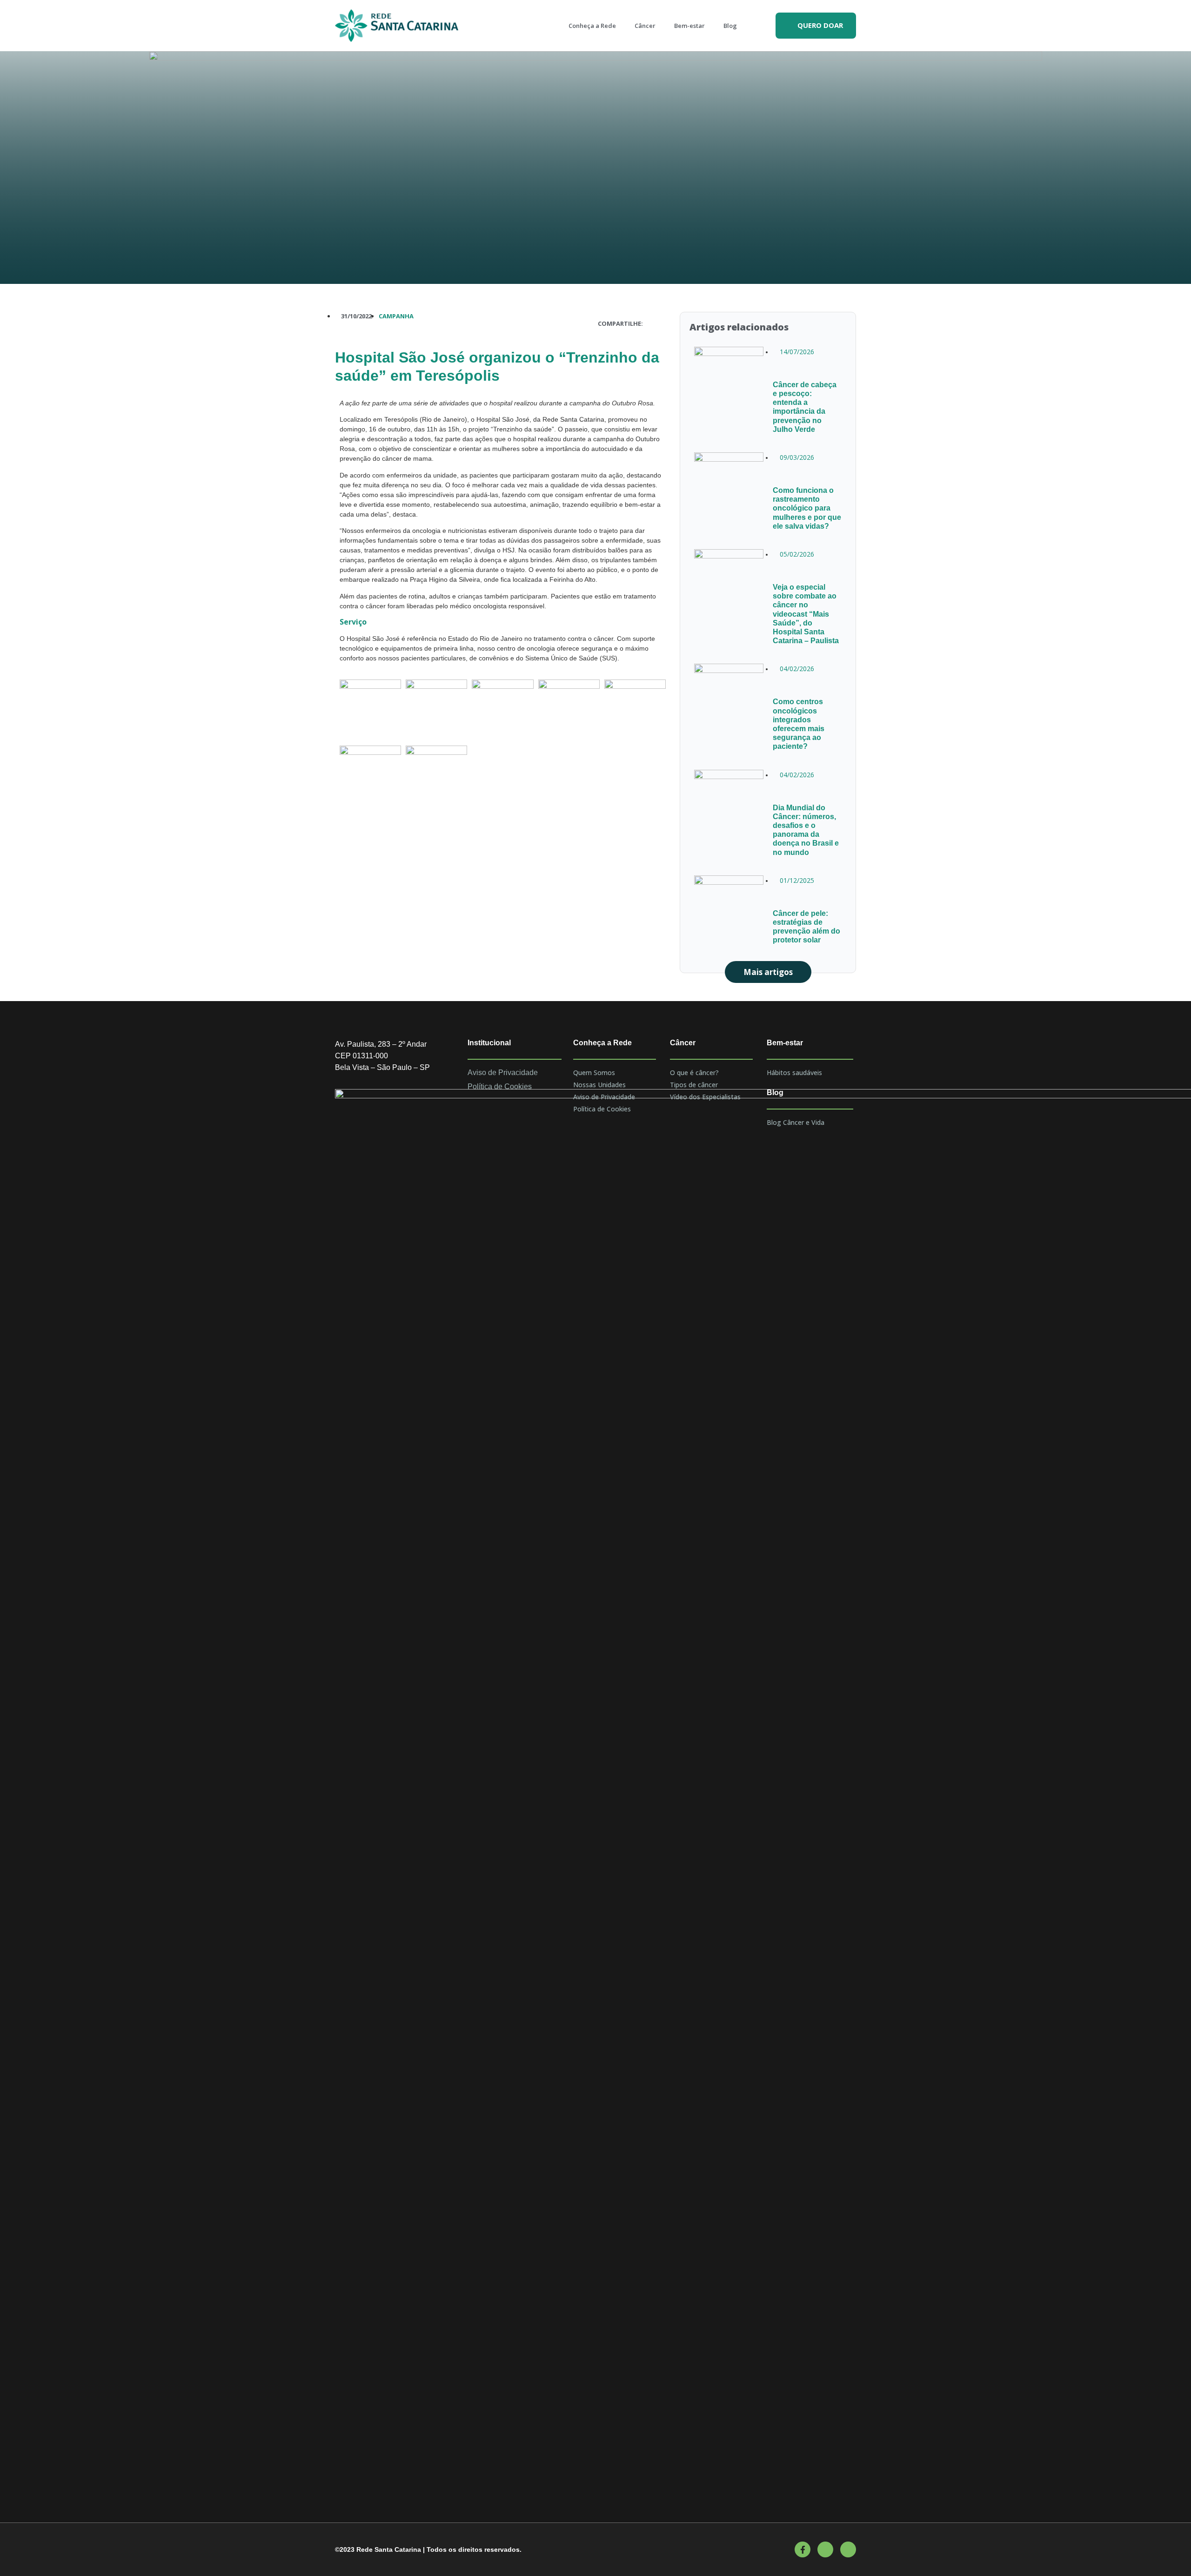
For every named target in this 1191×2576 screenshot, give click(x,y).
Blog (730, 26)
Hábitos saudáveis (794, 1073)
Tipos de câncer (694, 1085)
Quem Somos (594, 1073)
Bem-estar (689, 26)
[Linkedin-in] (848, 2549)
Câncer (645, 26)
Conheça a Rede (592, 26)
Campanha (396, 316)
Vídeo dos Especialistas (705, 1097)
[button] (816, 26)
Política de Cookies (602, 1109)
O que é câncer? (694, 1073)
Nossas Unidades (599, 1085)
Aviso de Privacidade (604, 1097)
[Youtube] (825, 2549)
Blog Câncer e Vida (796, 1122)
